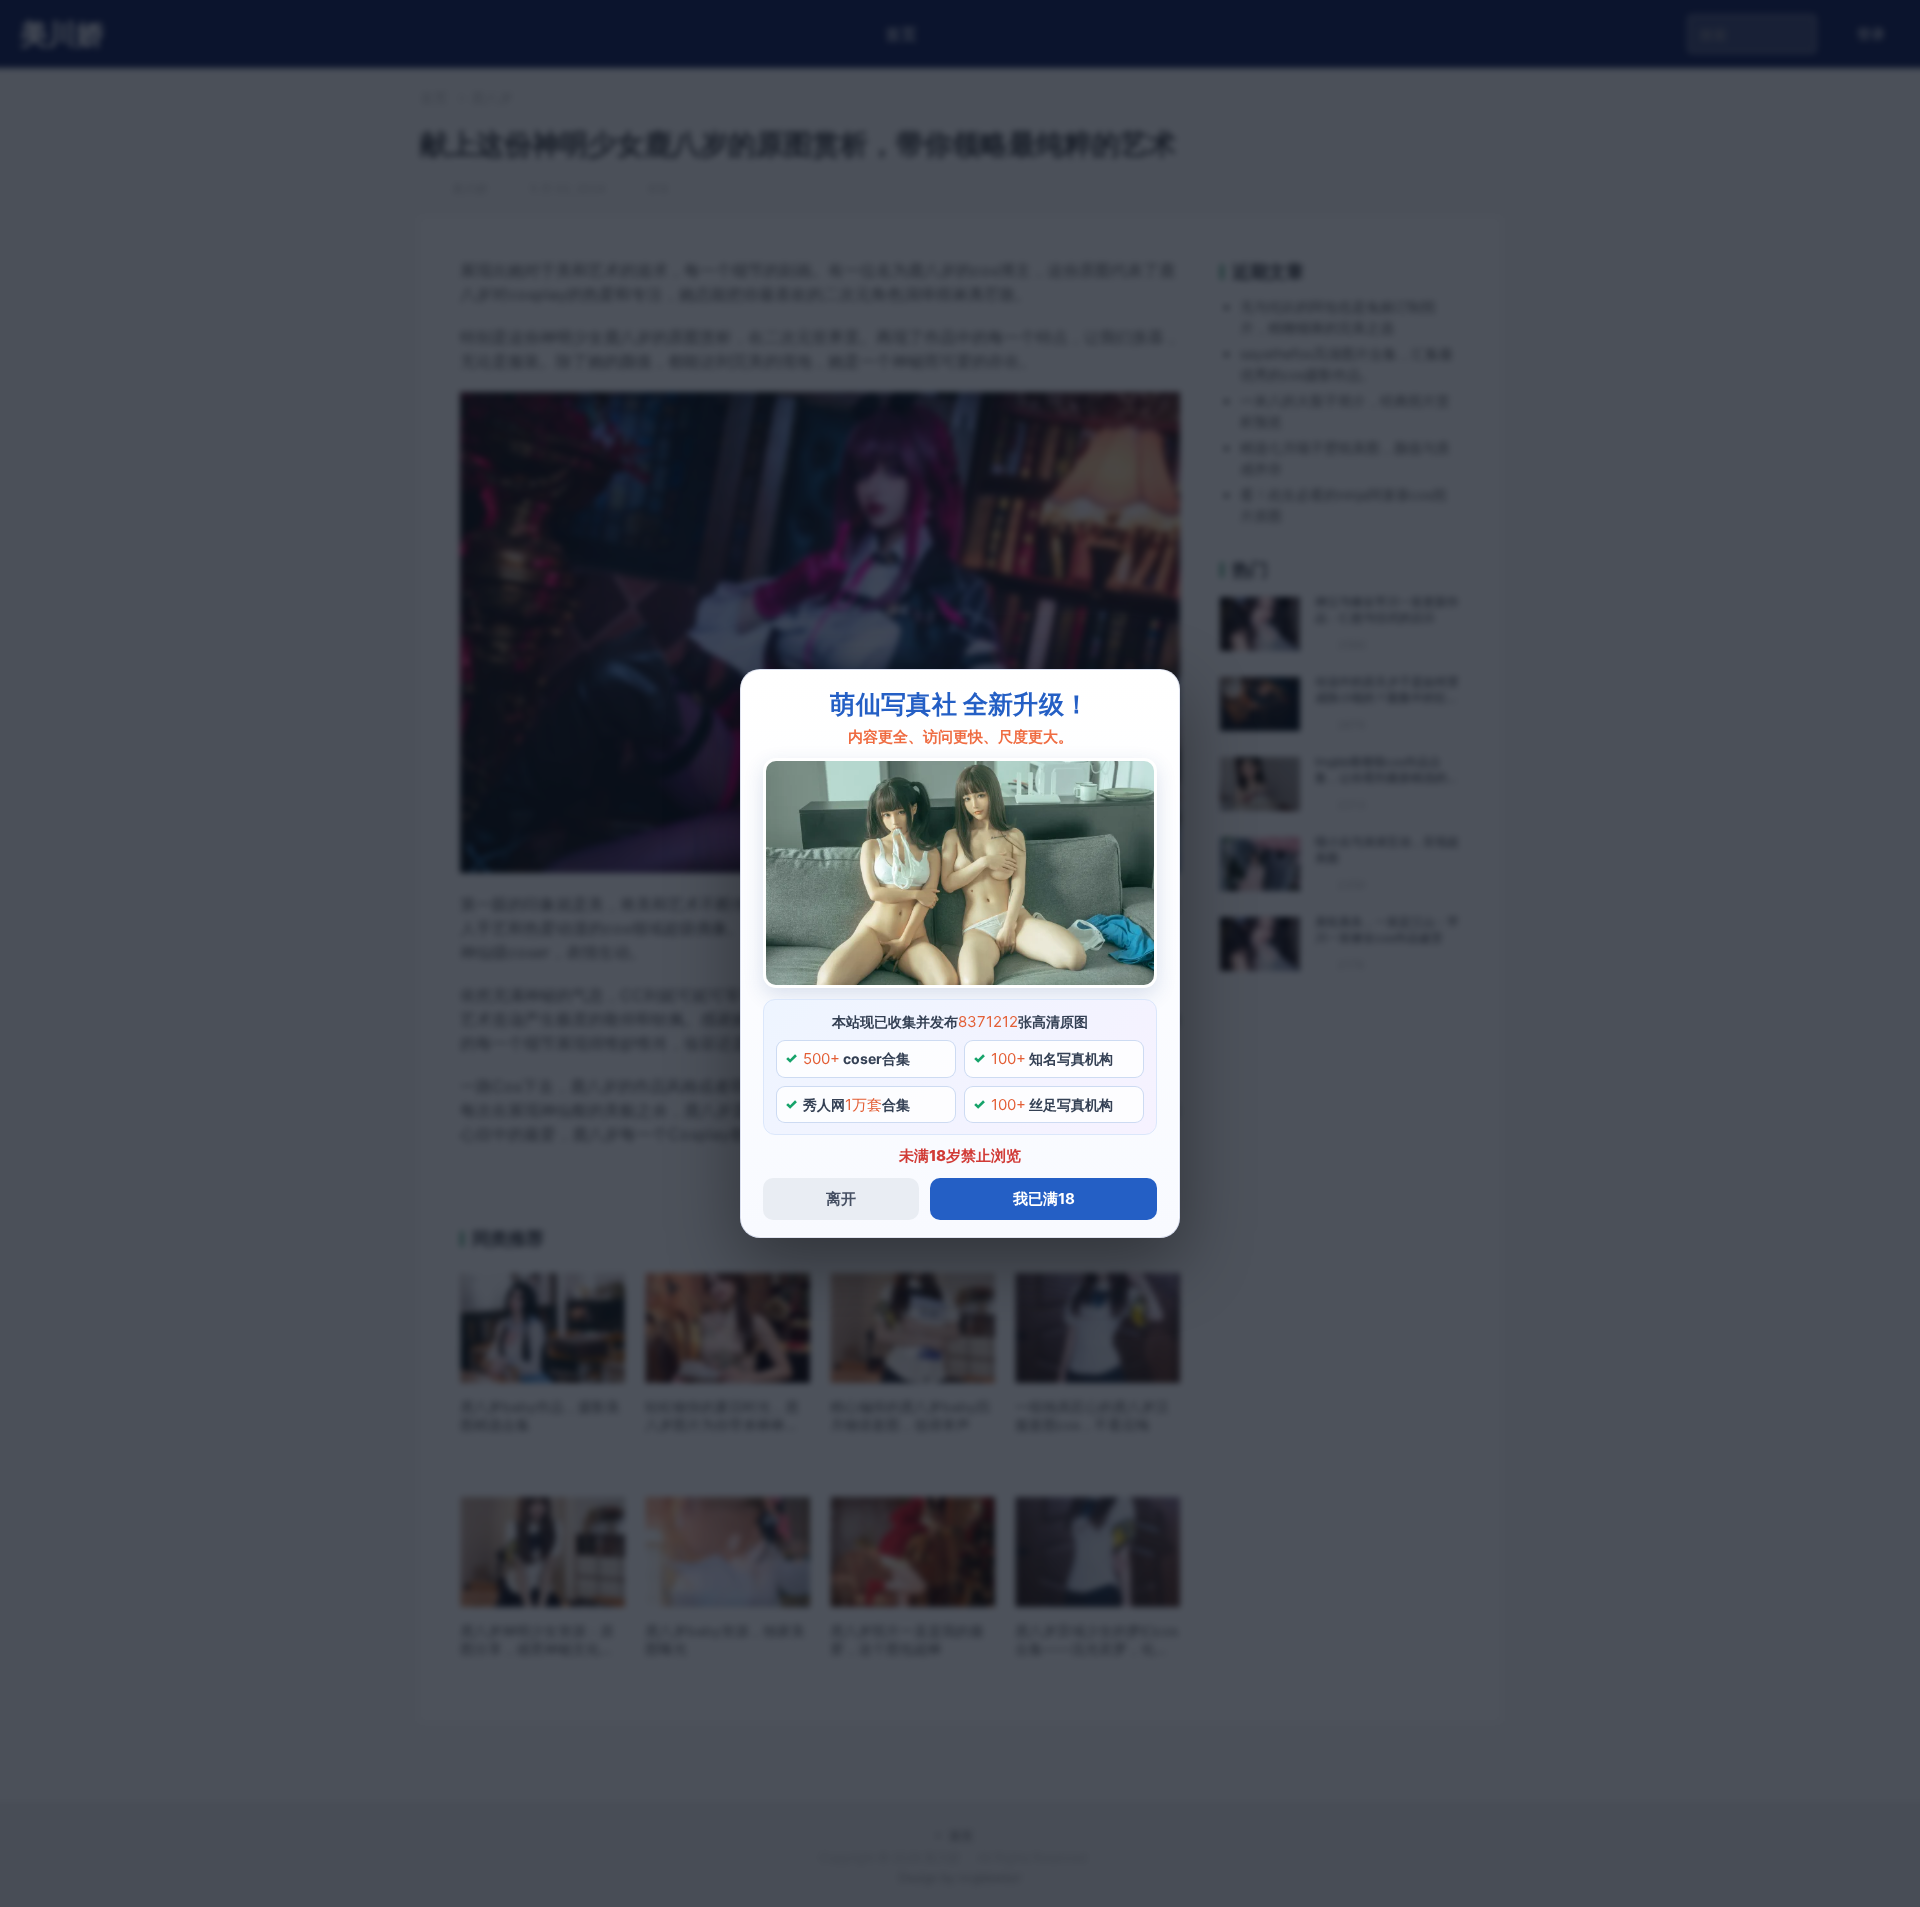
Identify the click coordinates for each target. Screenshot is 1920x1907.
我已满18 (1044, 1198)
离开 (841, 1198)
